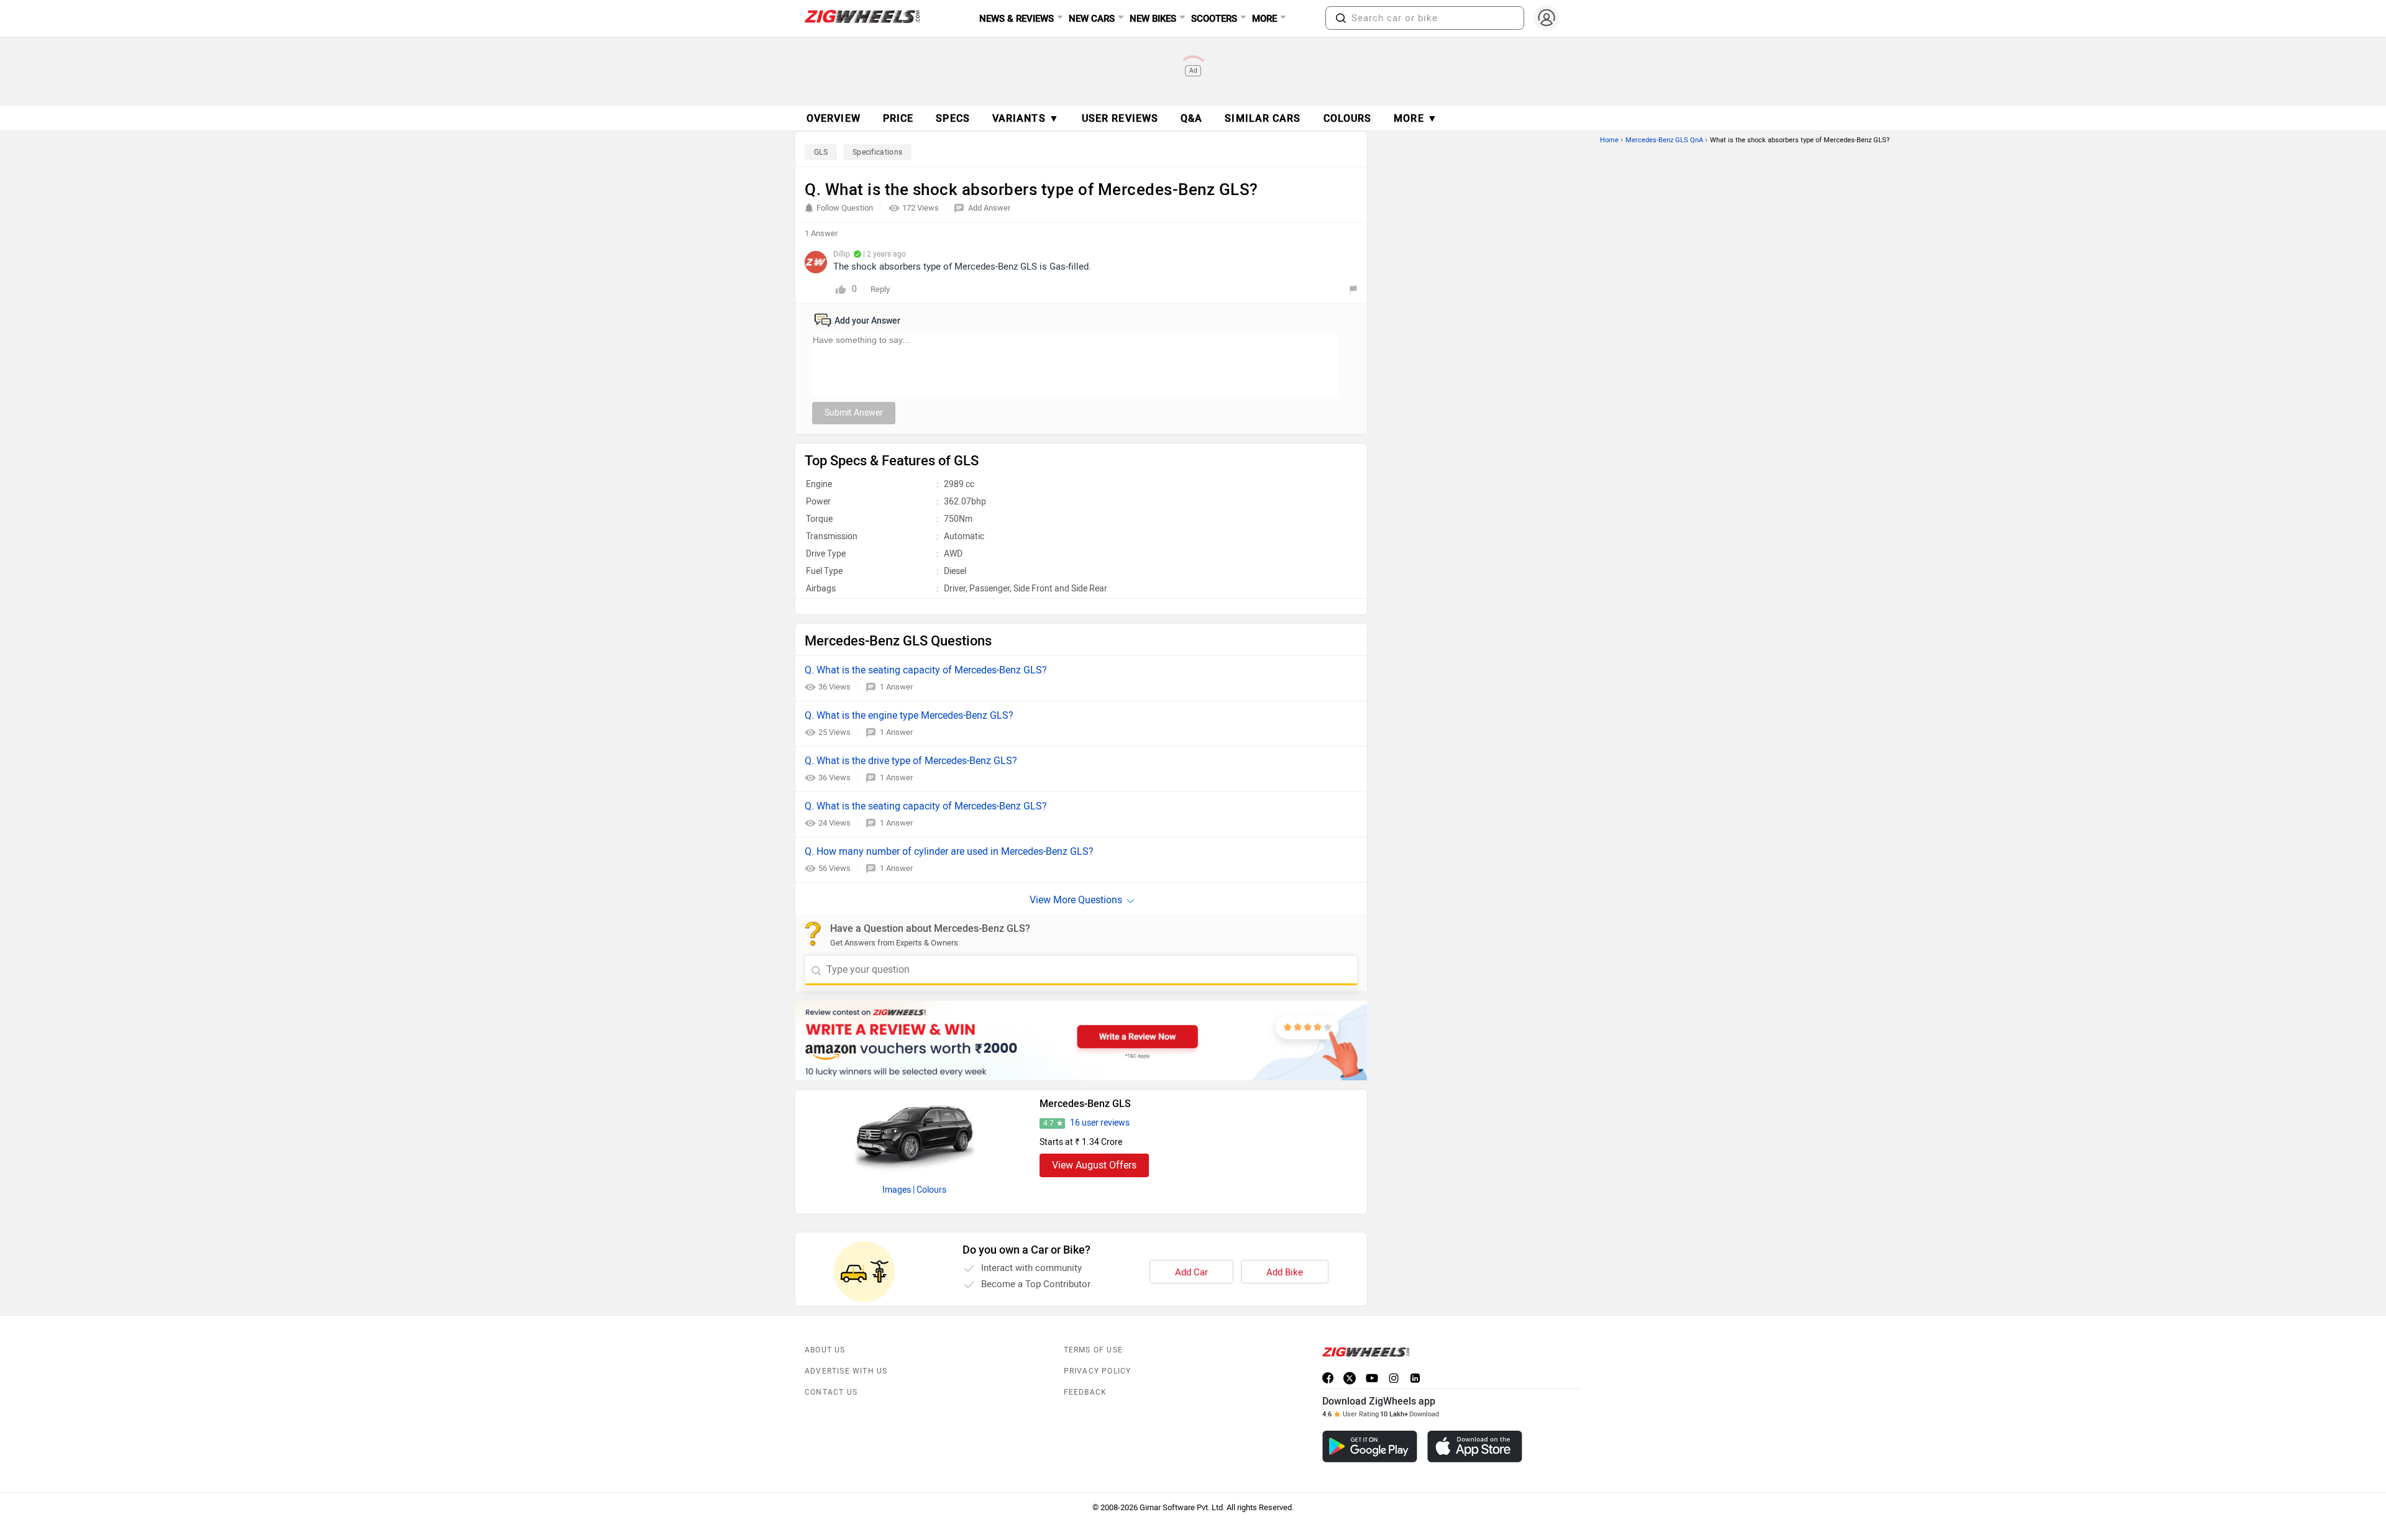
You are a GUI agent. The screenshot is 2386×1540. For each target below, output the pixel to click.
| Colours (930, 1190)
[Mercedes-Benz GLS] (915, 1133)
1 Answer (896, 687)
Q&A (1191, 118)
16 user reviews (1100, 1123)
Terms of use (1093, 1350)
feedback (1086, 1392)
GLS (821, 152)
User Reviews (1120, 118)
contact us (831, 1392)
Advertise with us (846, 1371)
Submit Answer (854, 413)
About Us (825, 1350)
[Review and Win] (1081, 1041)
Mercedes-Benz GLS (1085, 1104)
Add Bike (1285, 1272)
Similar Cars (1263, 118)
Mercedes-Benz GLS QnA (1664, 140)
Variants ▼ (1026, 118)
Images (897, 1190)
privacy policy (1098, 1371)
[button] (1341, 18)
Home (1609, 140)
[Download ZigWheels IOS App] (1475, 1447)
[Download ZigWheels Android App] (1370, 1447)
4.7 (1049, 1123)
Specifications (877, 152)
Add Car (1191, 1272)
